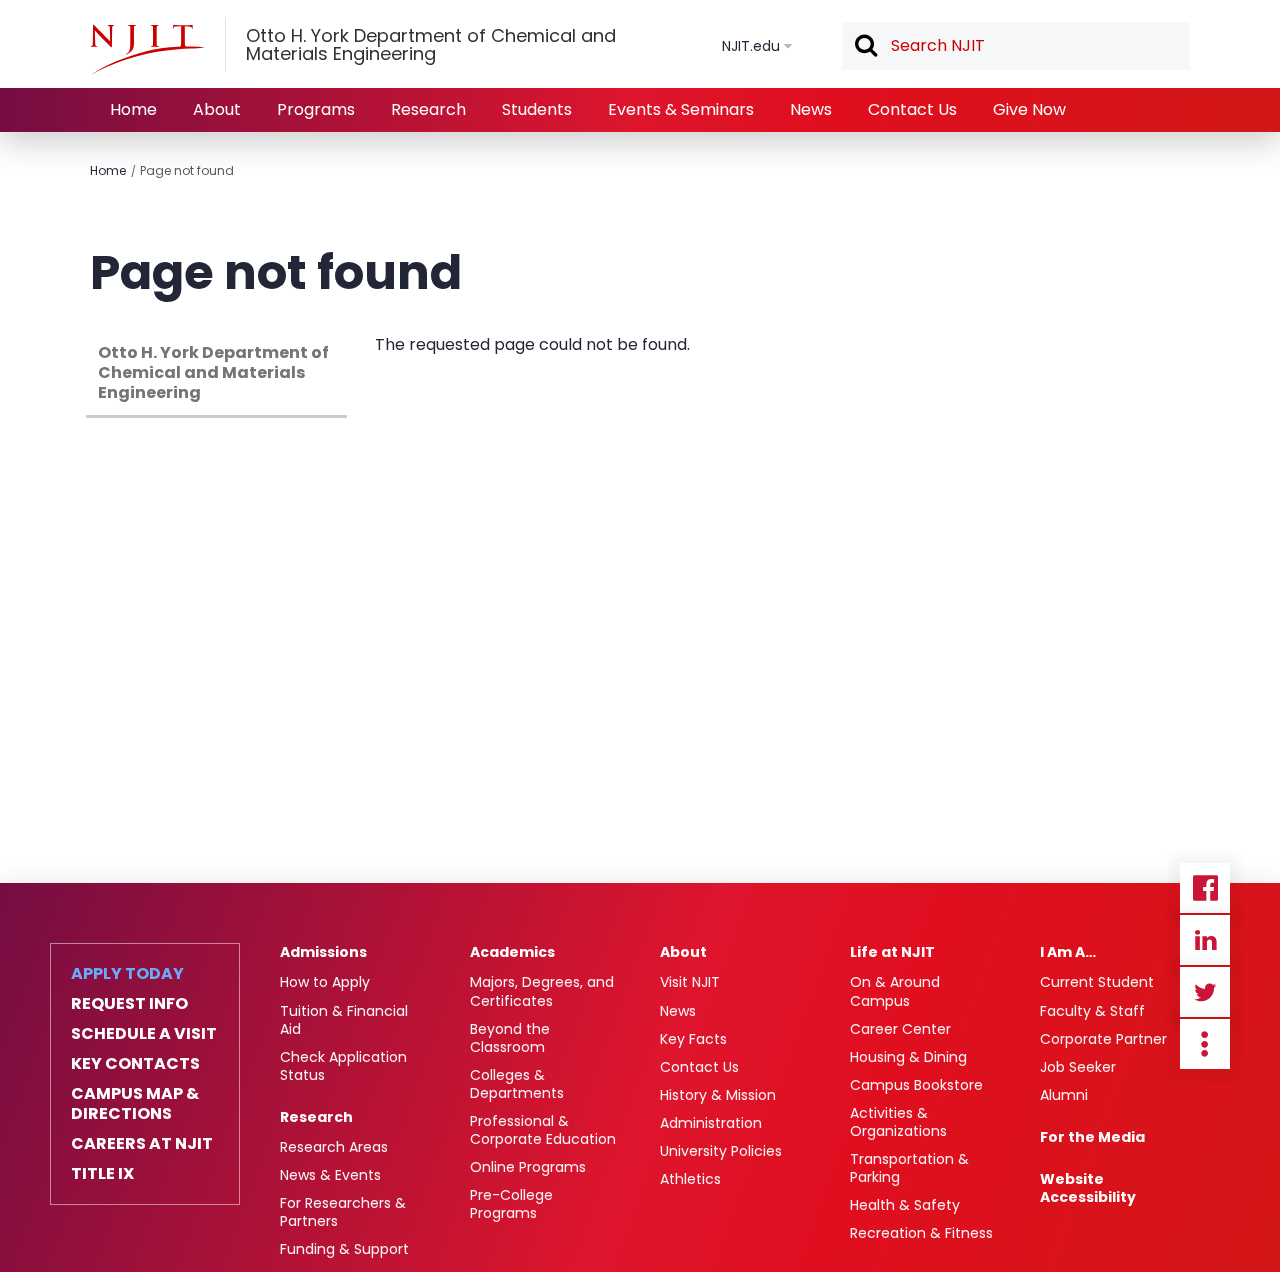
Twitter (1205, 992)
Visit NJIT (690, 982)
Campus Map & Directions (135, 1104)
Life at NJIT (892, 952)
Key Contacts (135, 1064)
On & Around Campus (895, 991)
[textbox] (1016, 46)
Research (428, 109)
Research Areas (334, 1147)
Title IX (102, 1174)
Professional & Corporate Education (543, 1130)
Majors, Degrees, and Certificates (542, 991)
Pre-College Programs (511, 1204)
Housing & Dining (908, 1057)
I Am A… (1068, 952)
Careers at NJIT (142, 1144)
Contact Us (912, 109)
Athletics (690, 1179)
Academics (512, 952)
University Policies (721, 1151)
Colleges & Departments (517, 1084)
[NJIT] (147, 49)
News (811, 109)
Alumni (1064, 1095)
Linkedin (1205, 940)
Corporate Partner (1103, 1039)
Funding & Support (344, 1249)
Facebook (1205, 888)
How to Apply (325, 982)
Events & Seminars (681, 109)
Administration (711, 1123)
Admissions (323, 952)
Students (537, 109)
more (1205, 1044)
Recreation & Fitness (921, 1233)
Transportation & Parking (909, 1168)
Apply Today (127, 974)
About (217, 109)
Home (133, 109)
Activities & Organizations (898, 1122)
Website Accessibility (1088, 1188)
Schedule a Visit (144, 1034)
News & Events (330, 1175)
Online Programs (528, 1167)
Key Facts (693, 1039)
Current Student (1097, 982)
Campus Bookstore (916, 1085)
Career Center (900, 1029)
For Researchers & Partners (343, 1212)
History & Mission (718, 1095)
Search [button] (865, 47)
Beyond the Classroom (510, 1038)
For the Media (1092, 1137)
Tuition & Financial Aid (344, 1020)
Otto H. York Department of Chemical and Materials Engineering (213, 372)
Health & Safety (905, 1205)
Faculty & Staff (1092, 1011)
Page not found (187, 170)
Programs (316, 109)
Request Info (129, 1004)
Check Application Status (343, 1066)
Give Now (1029, 109)
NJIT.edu (751, 46)
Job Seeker (1078, 1067)
